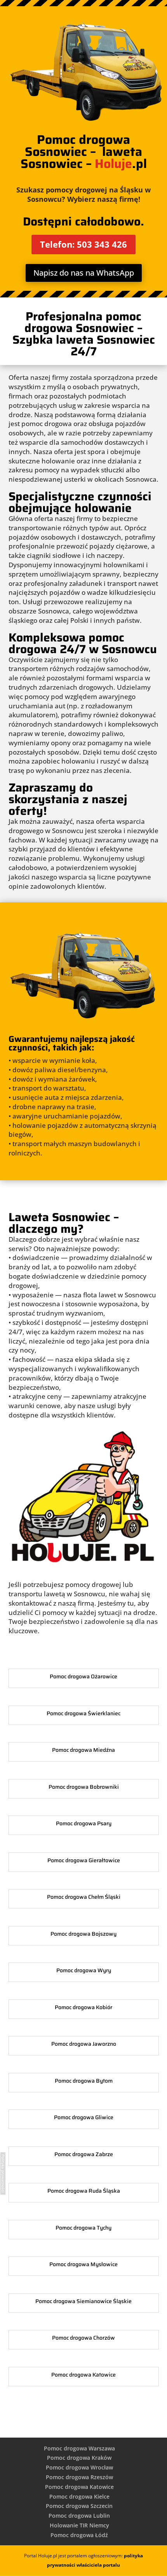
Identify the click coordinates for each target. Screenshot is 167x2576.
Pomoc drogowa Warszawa (79, 2448)
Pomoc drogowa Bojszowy (83, 1934)
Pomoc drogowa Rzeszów (79, 2477)
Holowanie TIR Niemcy (79, 2525)
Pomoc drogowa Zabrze (84, 2154)
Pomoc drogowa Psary (84, 1823)
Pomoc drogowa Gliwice (84, 2117)
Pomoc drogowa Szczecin (79, 2506)
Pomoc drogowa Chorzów (83, 2338)
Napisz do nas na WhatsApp (84, 273)
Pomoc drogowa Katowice (83, 2375)
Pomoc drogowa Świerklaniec (83, 1713)
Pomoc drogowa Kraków (79, 2458)
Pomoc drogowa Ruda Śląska (84, 2191)
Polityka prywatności (3, 2173)
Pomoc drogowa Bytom (84, 2081)
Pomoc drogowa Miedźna (83, 1750)
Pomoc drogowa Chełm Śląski (84, 1897)
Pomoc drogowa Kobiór (83, 2007)
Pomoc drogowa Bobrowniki (84, 1787)
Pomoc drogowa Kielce (79, 2496)
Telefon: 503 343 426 (83, 244)
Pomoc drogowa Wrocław (79, 2467)
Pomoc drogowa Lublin (79, 2516)
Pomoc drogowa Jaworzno (84, 2044)
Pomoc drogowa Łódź (79, 2535)
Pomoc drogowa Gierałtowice (84, 1860)
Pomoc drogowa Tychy (83, 2228)
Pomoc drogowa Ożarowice (83, 1676)
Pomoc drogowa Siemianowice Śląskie (83, 2301)
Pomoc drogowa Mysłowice (83, 2264)
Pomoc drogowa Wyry (84, 1970)
